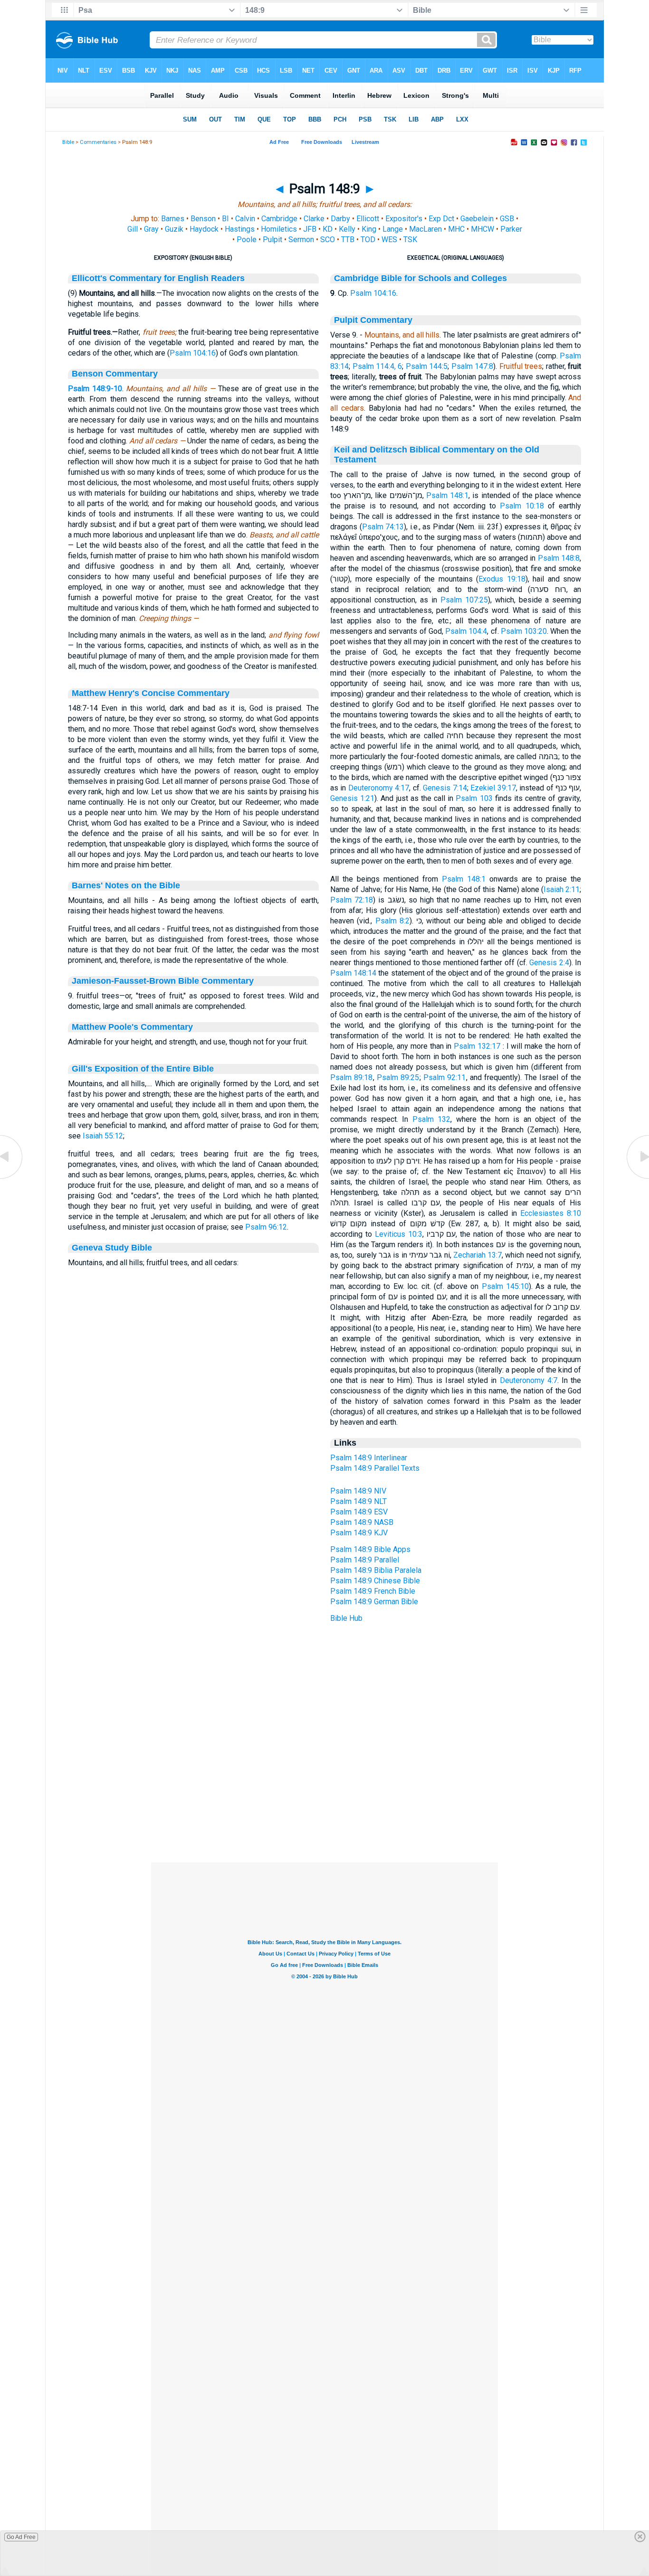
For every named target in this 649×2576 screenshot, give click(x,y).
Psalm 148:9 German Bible (374, 1602)
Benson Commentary (115, 374)
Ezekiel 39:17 (493, 788)
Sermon (301, 240)
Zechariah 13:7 (477, 1255)
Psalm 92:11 (445, 1077)
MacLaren (425, 229)
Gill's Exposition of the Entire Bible (143, 1069)
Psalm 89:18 (352, 1077)
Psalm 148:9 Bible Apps (370, 1549)
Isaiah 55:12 (103, 1136)
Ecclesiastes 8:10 (551, 1213)
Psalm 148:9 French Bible (373, 1591)
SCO (328, 240)
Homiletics (279, 229)
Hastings (240, 229)
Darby (340, 219)
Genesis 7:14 (445, 788)
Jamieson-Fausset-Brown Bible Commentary (163, 981)
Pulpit (272, 240)
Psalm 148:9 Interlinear (369, 1458)
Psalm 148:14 (353, 973)
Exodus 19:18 (502, 579)
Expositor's (404, 219)
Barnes (173, 219)
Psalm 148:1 (447, 495)
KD (328, 229)
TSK (410, 240)
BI (225, 219)
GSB (507, 219)
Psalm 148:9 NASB (362, 1522)
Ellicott (368, 219)
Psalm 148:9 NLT (358, 1501)
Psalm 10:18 (522, 506)
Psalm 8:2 (392, 921)
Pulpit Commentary (373, 320)
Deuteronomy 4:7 (529, 1380)
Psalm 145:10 (505, 1286)
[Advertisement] (324, 1805)
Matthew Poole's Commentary (132, 1027)
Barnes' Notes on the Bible (126, 885)
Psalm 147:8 (472, 366)
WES (389, 240)
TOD (368, 240)
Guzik (174, 229)
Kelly (347, 229)
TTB (348, 240)
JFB (310, 229)
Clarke (314, 219)
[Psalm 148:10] (637, 1178)
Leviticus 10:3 (399, 1234)
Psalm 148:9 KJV (359, 1533)
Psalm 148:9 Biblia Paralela (376, 1570)
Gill (133, 229)
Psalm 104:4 (466, 631)
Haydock (204, 229)
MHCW (482, 229)
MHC (456, 229)
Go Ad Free (21, 2537)
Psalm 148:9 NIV (358, 1491)
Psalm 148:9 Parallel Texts (375, 1468)
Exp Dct (441, 219)
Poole (247, 240)
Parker (511, 229)
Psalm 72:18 (352, 900)
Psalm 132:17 (477, 1046)
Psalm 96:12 (266, 1227)
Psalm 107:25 (464, 600)
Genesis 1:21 (352, 798)
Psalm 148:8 (559, 558)
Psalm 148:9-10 (95, 389)
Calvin (245, 219)
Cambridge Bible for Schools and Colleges (420, 278)
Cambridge (279, 219)
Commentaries (98, 142)
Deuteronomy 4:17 (379, 788)
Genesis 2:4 (549, 963)
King (369, 229)
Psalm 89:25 (398, 1077)
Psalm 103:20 (524, 631)
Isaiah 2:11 (562, 889)
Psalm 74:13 (383, 527)
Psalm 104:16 (193, 353)
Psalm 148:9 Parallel (365, 1560)
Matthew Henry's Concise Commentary (151, 693)
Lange (393, 229)
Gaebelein (477, 219)
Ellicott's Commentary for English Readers (158, 278)
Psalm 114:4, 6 (377, 366)
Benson (203, 219)
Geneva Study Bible (112, 1248)
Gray (151, 229)
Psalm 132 (432, 1119)
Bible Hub (346, 1618)
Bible (68, 142)
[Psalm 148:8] (12, 1178)
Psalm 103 (474, 798)
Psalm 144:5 (427, 366)
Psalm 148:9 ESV (359, 1512)
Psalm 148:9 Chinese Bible (375, 1581)
